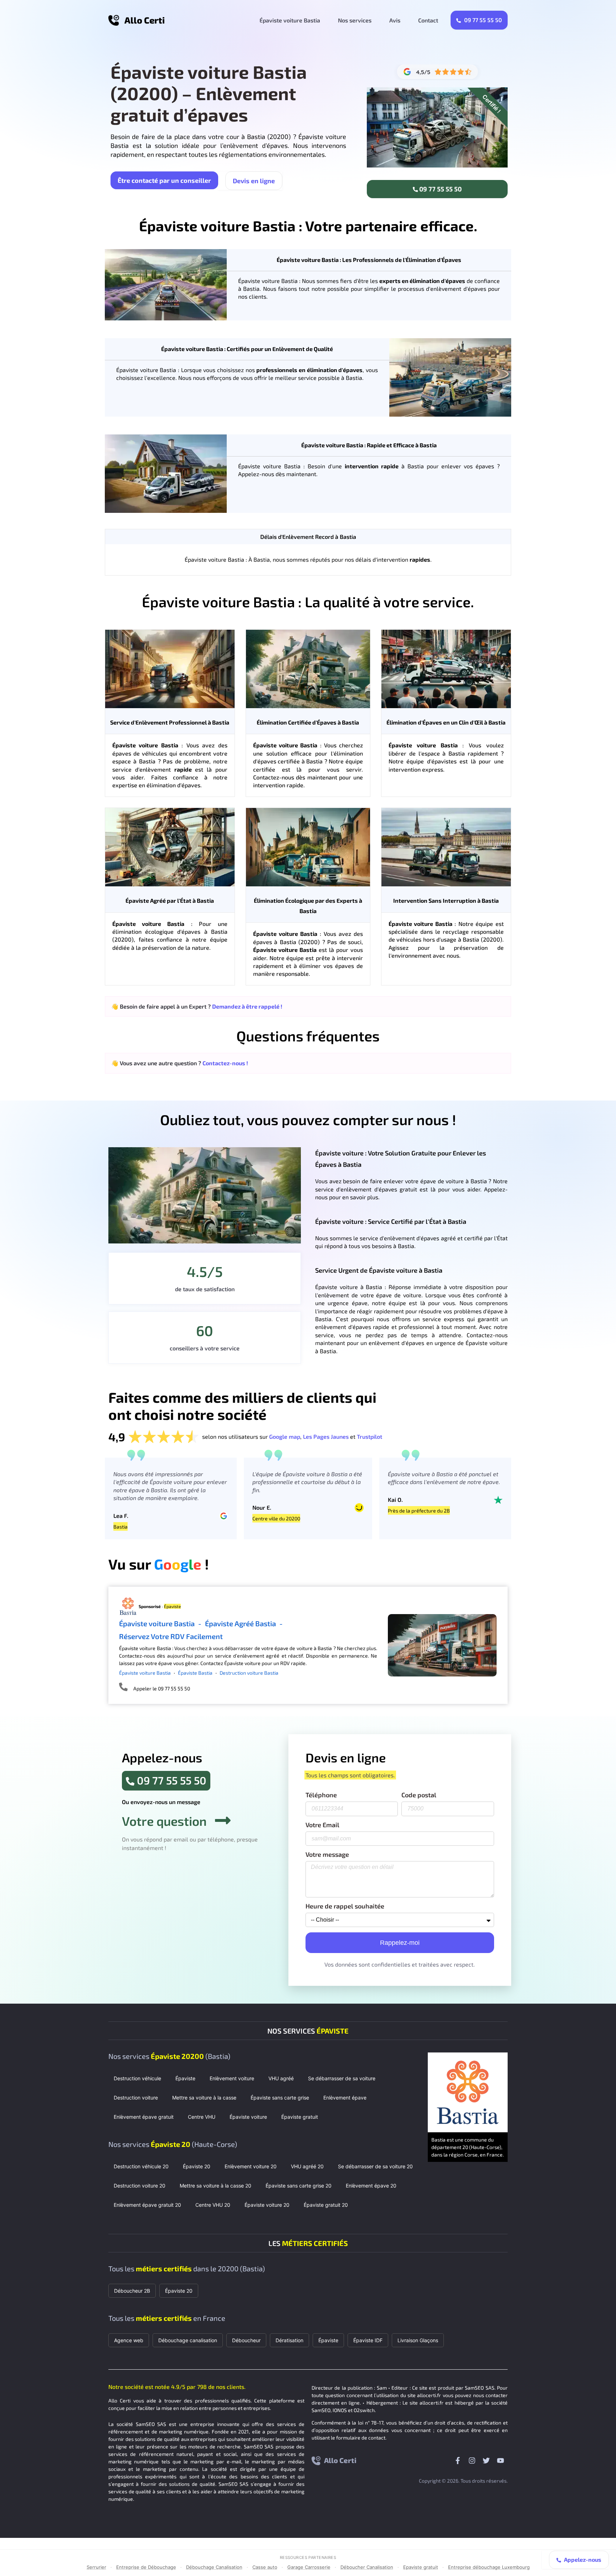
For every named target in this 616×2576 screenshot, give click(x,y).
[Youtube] (500, 2461)
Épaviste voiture (248, 2117)
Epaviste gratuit (421, 2567)
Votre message (327, 1855)
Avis (395, 20)
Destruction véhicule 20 (141, 2166)
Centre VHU (202, 2117)
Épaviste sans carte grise (280, 2098)
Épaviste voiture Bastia (290, 20)
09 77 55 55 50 (482, 20)
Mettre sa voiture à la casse (204, 2098)
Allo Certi (145, 20)
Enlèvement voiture (232, 2078)
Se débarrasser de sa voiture (342, 2078)
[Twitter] (486, 2461)
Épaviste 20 (197, 2166)
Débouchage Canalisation (214, 2567)
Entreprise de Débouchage (146, 2567)
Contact (428, 20)
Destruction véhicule (137, 2078)
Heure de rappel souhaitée (345, 1906)
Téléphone (321, 1795)
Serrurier (96, 2567)
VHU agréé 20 (307, 2166)
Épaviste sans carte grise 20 (299, 2186)
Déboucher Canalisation (367, 2567)
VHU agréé (281, 2078)
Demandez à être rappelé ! (247, 1006)
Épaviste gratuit (300, 2117)
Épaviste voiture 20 (267, 2205)
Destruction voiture (136, 2098)
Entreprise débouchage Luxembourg (489, 2567)
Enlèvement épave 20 (371, 2186)
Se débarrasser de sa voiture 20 (375, 2166)
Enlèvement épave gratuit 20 (147, 2205)
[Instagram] (472, 2461)
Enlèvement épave (345, 2098)
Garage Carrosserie (309, 2567)
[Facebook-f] (458, 2461)
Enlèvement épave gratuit (144, 2117)
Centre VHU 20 (213, 2205)
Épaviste (185, 2078)
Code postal (419, 1795)
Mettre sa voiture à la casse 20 (215, 2186)
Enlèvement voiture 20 (251, 2166)
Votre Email (322, 1825)
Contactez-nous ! (225, 1063)
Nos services (355, 20)
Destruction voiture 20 (140, 2186)
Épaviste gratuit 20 (326, 2205)
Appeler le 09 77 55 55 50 (162, 1688)
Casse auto (265, 2567)
